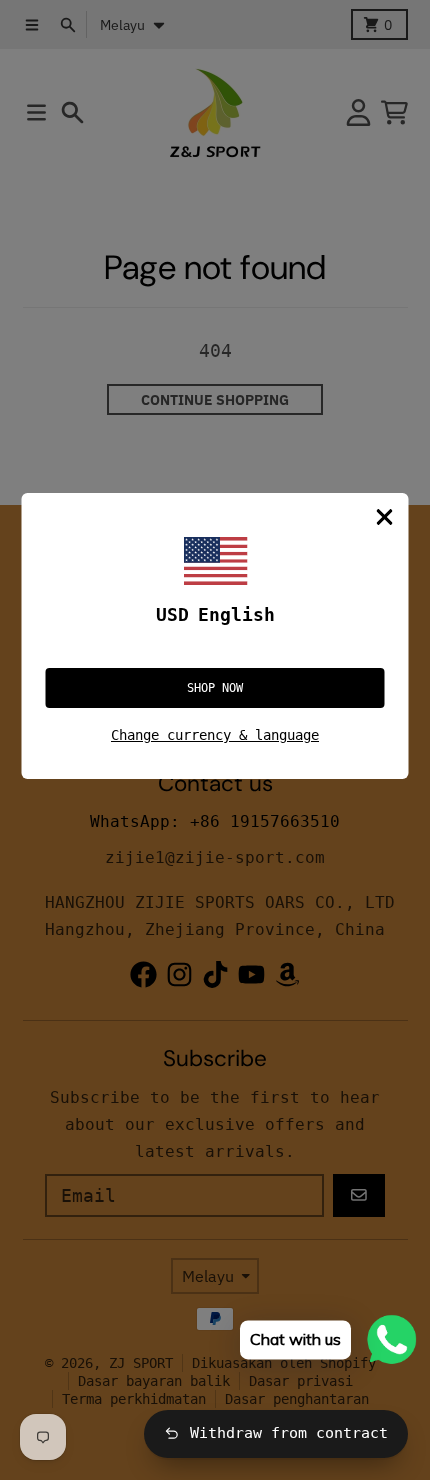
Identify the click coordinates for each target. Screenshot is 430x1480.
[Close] (385, 517)
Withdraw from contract (289, 1433)
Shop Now (215, 688)
